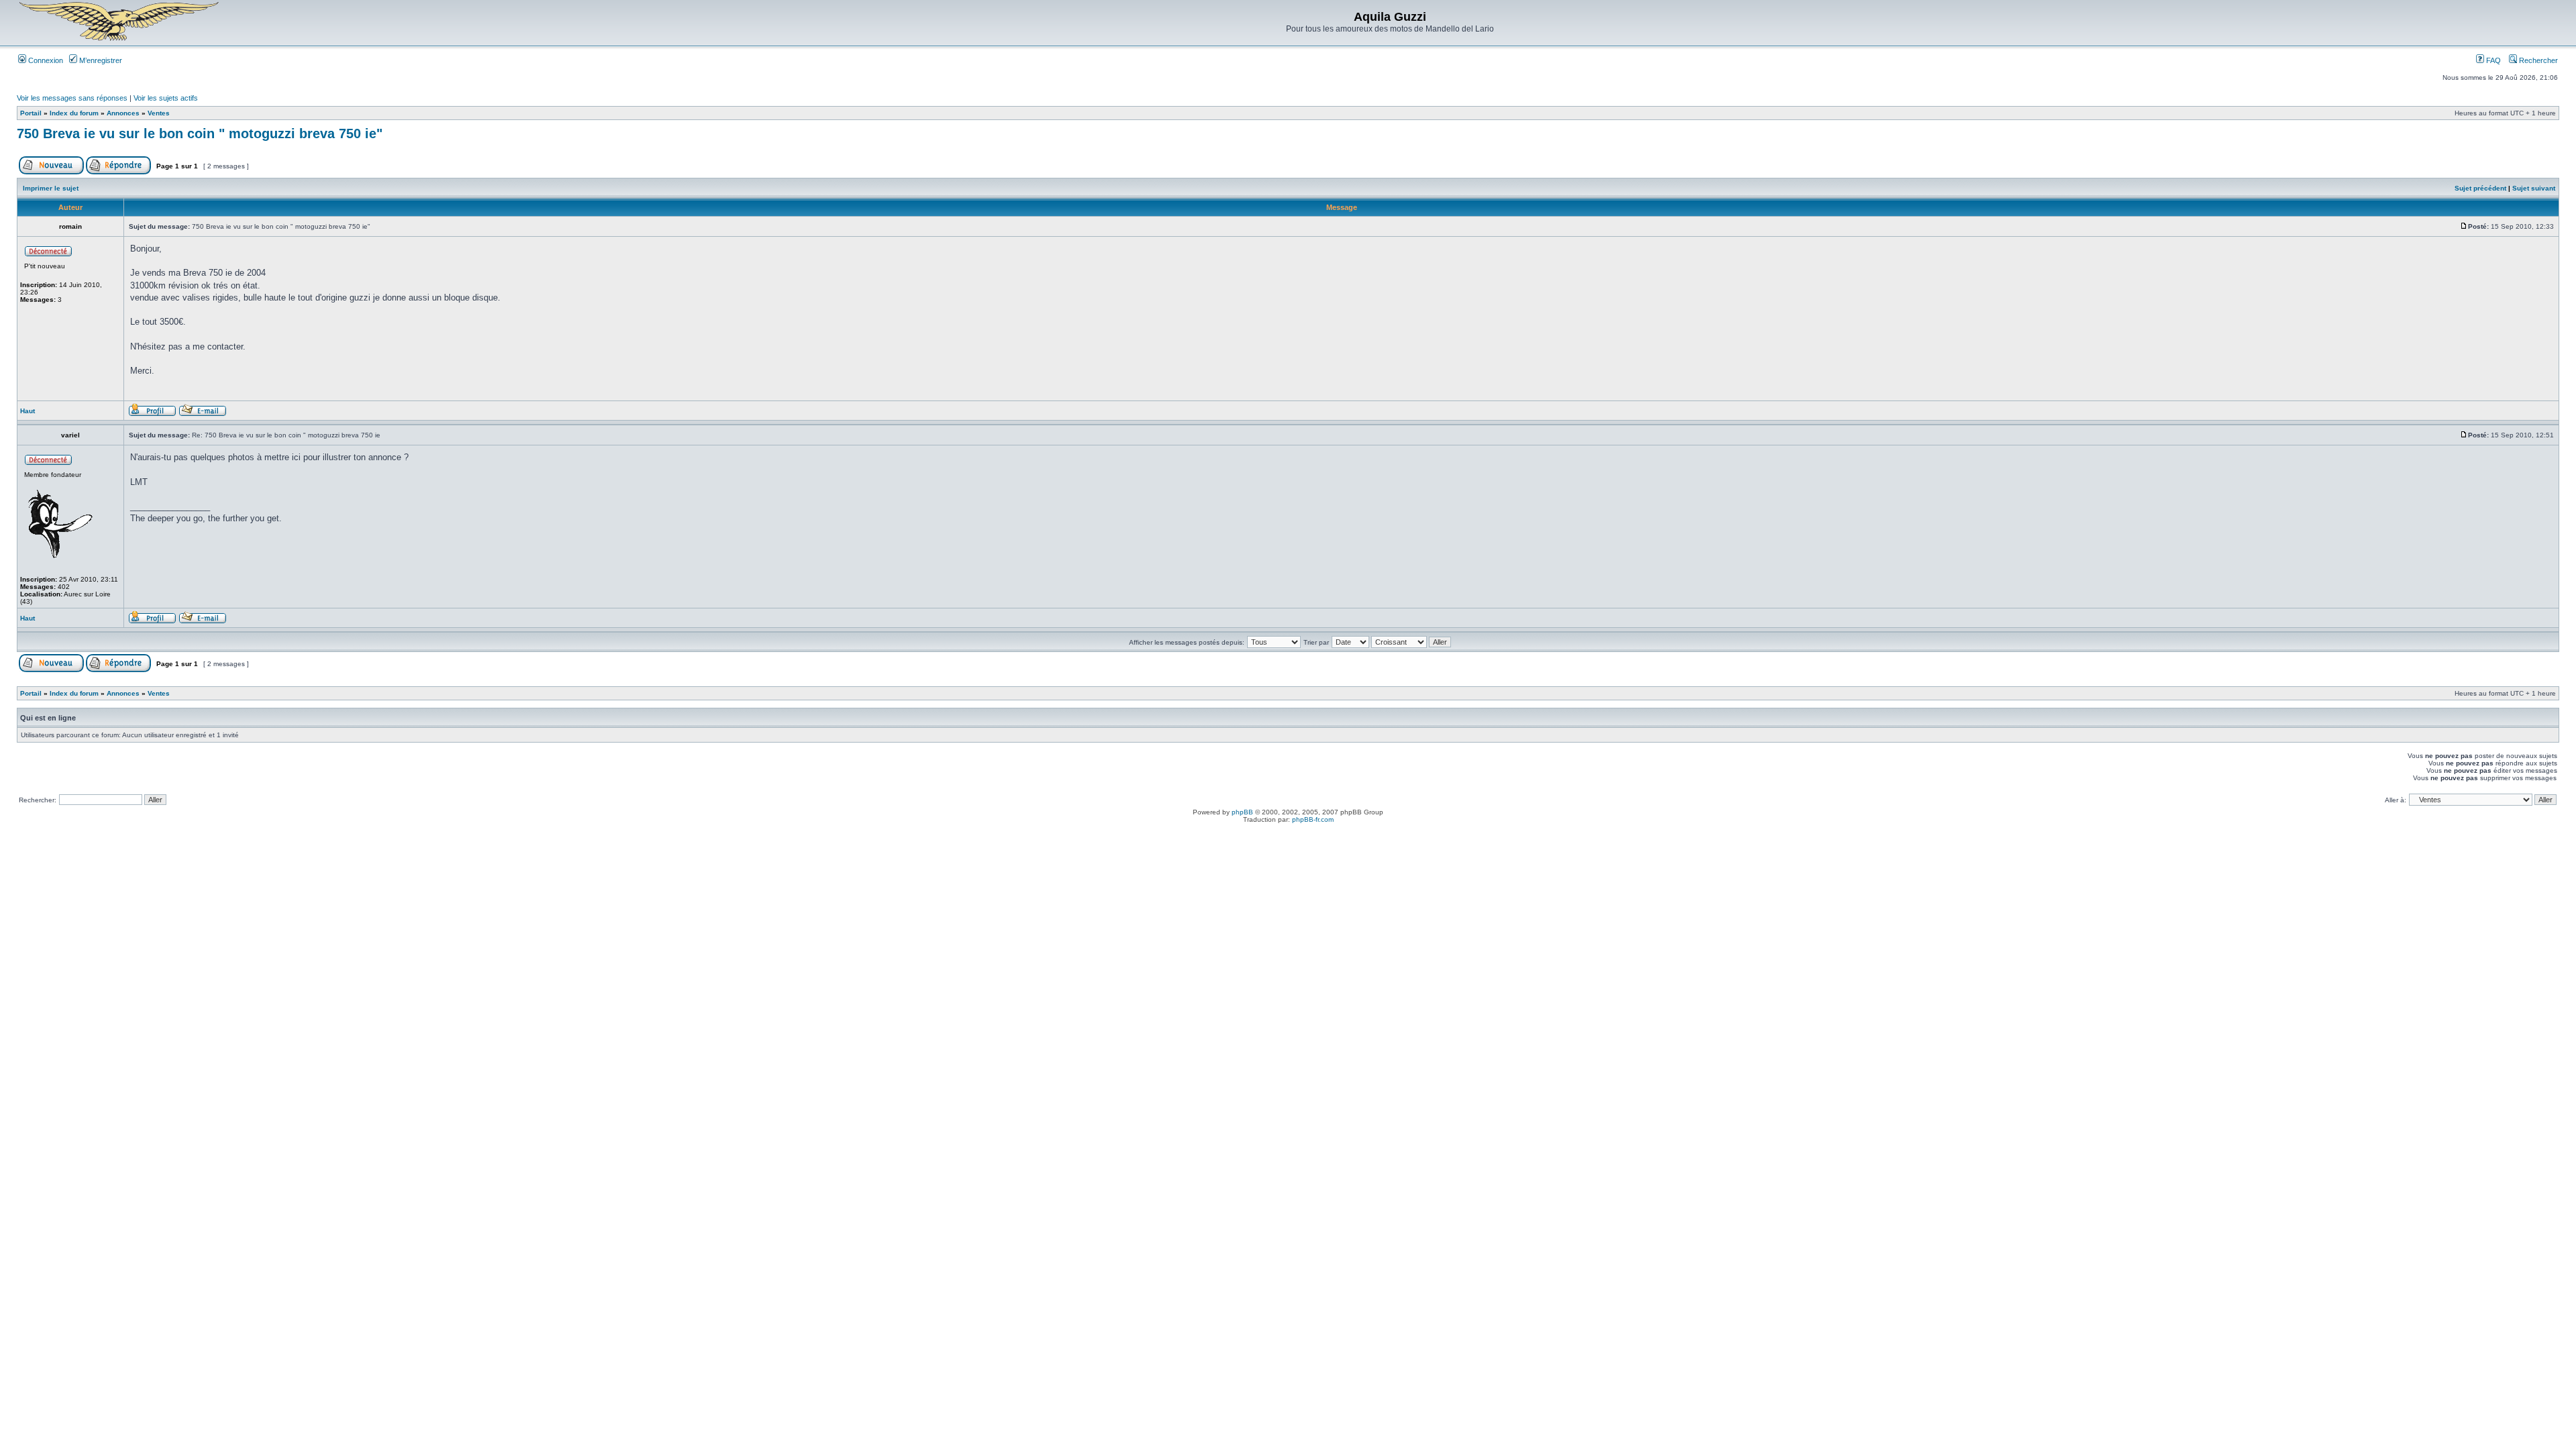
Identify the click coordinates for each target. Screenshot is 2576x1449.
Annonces (123, 113)
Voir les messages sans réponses (72, 98)
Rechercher (2537, 60)
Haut (28, 411)
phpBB (1242, 812)
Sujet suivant (2534, 188)
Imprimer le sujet (51, 188)
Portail (31, 113)
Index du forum (74, 113)
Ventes (159, 113)
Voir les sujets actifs (166, 98)
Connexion (45, 60)
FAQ (2492, 60)
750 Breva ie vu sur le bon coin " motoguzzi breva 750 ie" (200, 133)
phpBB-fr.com (1313, 819)
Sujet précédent (2480, 188)
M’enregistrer (100, 60)
